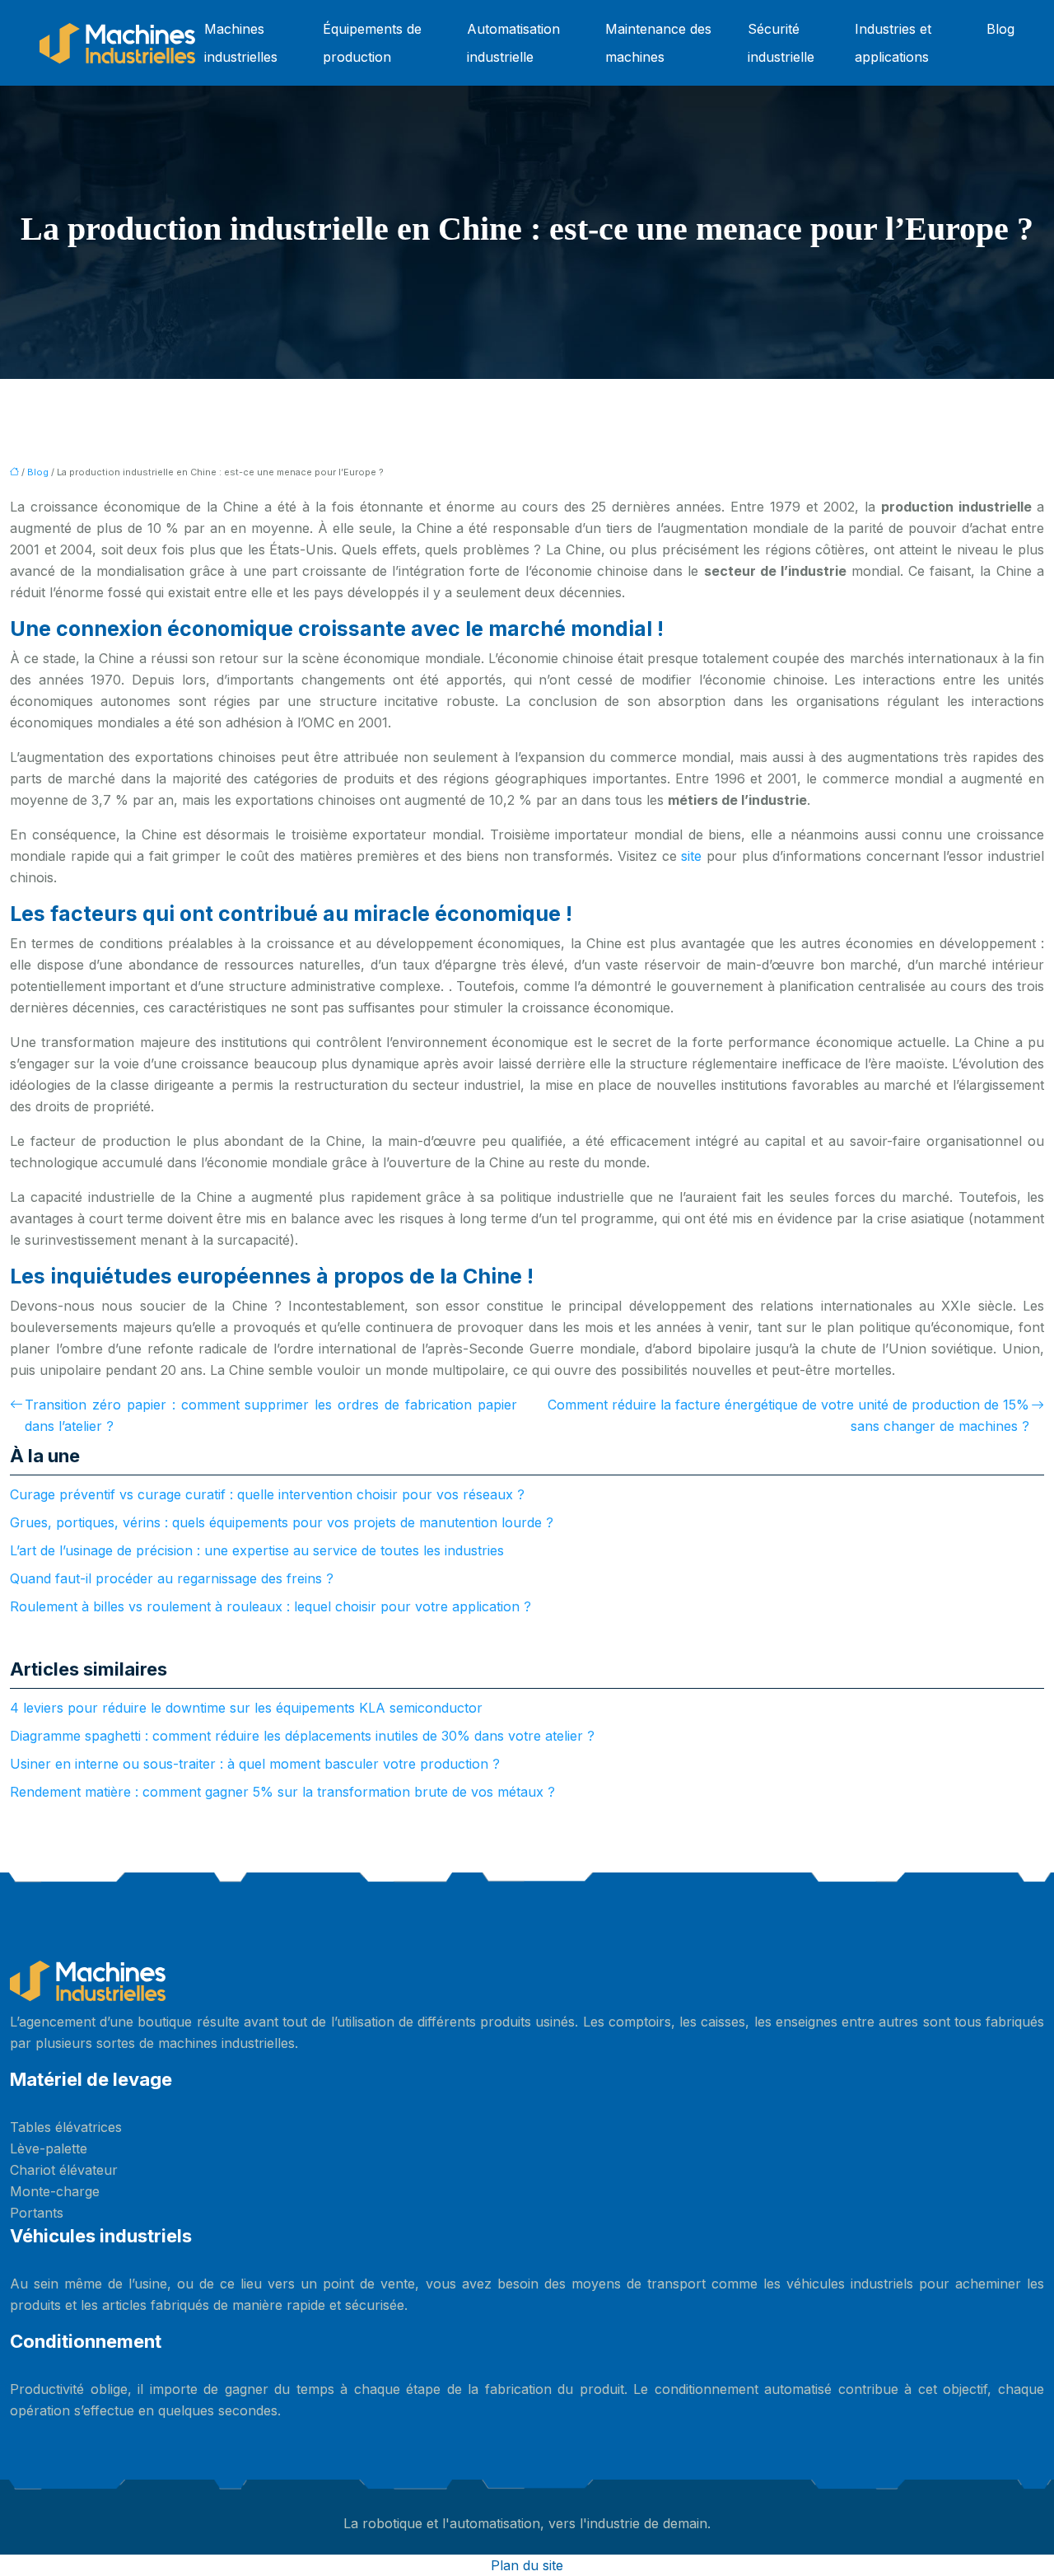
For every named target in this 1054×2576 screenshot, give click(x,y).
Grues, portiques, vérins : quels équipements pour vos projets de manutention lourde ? (282, 1522)
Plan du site (527, 2565)
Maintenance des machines (658, 43)
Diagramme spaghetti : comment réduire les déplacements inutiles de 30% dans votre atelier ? (302, 1736)
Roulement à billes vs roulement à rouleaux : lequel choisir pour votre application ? (270, 1606)
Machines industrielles (241, 43)
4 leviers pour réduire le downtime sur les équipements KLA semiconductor (246, 1708)
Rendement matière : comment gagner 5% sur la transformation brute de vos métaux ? (282, 1792)
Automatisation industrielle (513, 43)
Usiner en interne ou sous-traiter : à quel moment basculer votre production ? (255, 1764)
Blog (1000, 29)
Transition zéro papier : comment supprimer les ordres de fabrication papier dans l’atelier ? (271, 1415)
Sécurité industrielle (781, 43)
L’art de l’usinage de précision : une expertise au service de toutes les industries (257, 1550)
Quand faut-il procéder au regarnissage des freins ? (172, 1578)
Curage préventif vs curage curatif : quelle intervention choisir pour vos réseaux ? (267, 1494)
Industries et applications (893, 43)
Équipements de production (372, 43)
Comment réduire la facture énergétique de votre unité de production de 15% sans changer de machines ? (788, 1415)
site (694, 856)
